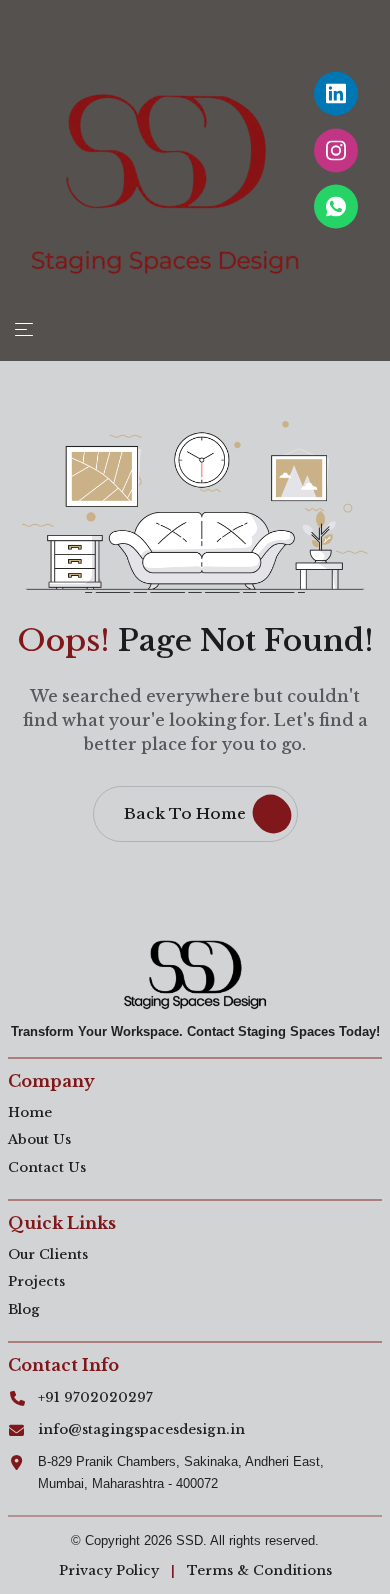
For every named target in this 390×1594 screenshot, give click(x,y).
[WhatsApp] (336, 207)
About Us (39, 1139)
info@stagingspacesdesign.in (141, 1429)
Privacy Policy (109, 1570)
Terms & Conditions (259, 1570)
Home (30, 1112)
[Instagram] (336, 150)
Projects (36, 1281)
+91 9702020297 (95, 1397)
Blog (24, 1309)
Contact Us (47, 1167)
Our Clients (48, 1254)
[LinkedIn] (336, 94)
